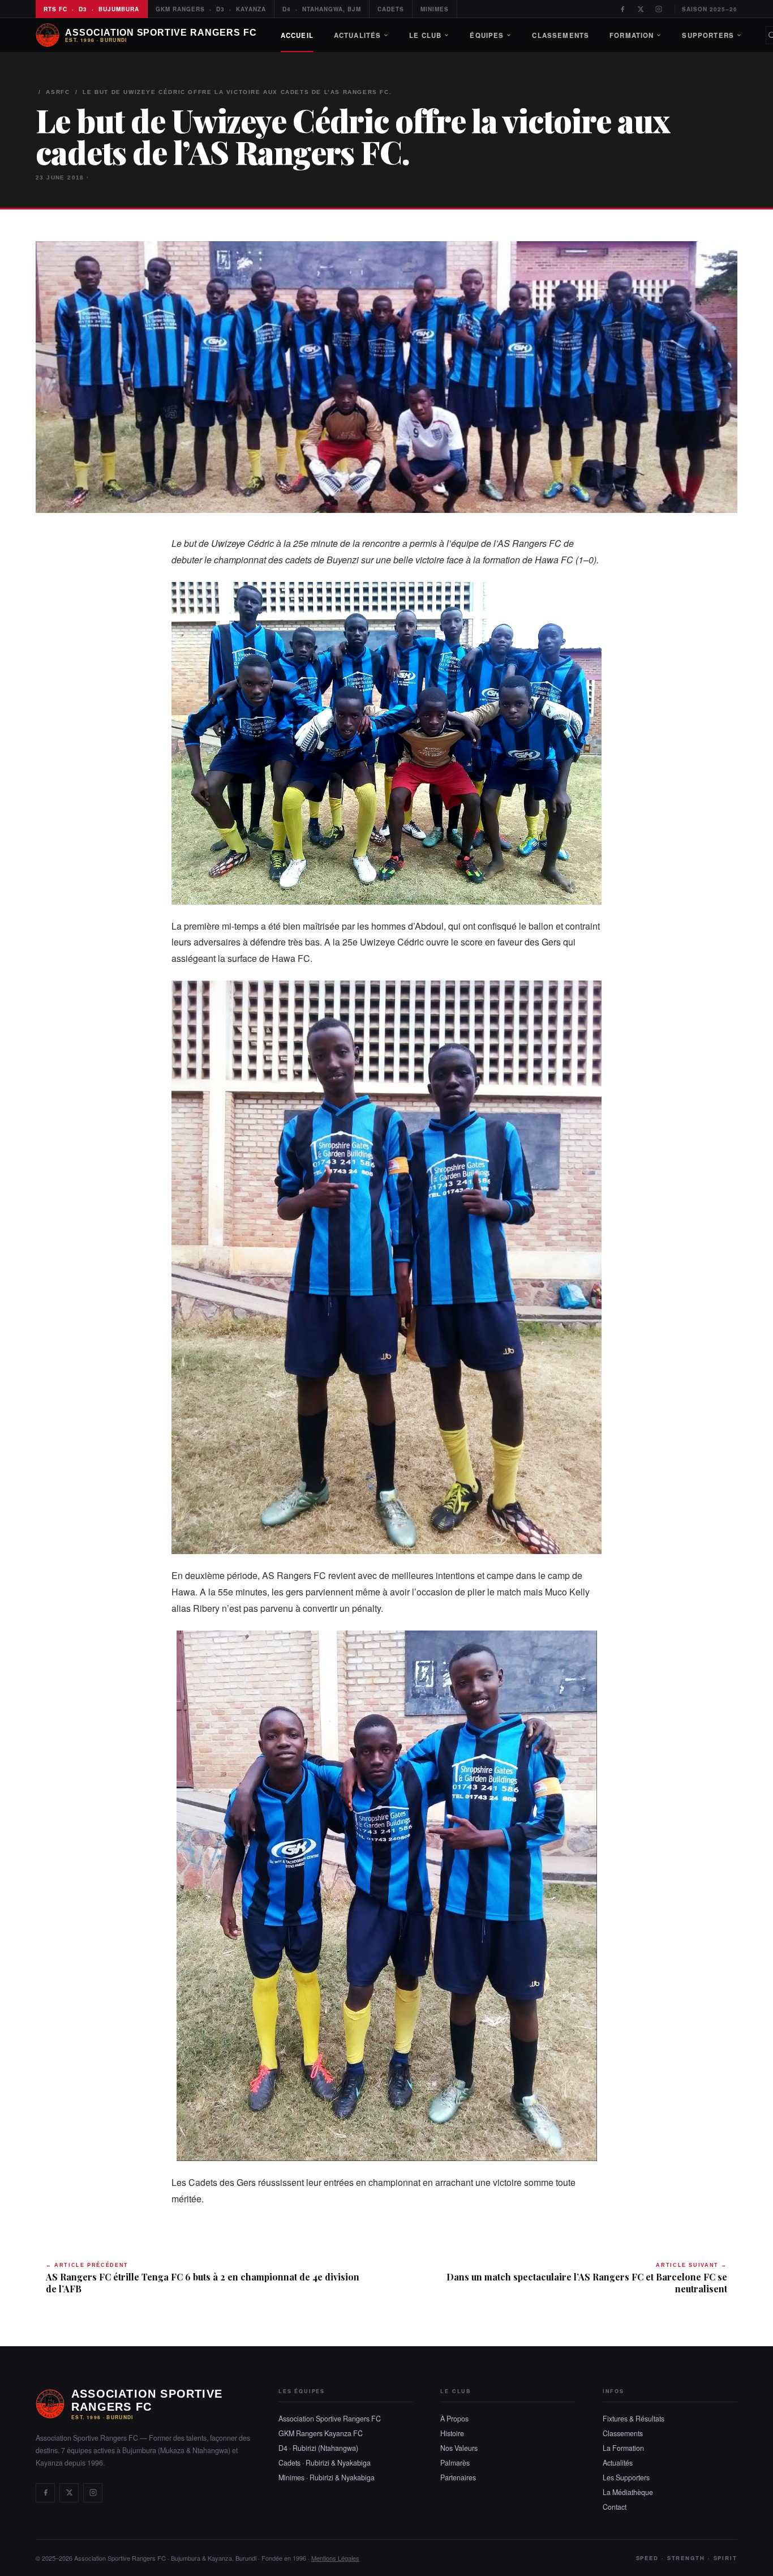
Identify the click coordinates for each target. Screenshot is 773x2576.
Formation (632, 35)
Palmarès (455, 2463)
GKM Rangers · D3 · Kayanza (211, 9)
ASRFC (58, 92)
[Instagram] (659, 9)
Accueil (297, 35)
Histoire (452, 2433)
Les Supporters (626, 2477)
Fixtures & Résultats (634, 2419)
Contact (615, 2507)
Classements (561, 35)
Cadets (391, 9)
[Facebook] (622, 9)
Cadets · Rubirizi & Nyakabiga (325, 2463)
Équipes (487, 35)
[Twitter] (641, 9)
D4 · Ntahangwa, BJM (322, 9)
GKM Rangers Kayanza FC (321, 2433)
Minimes (435, 9)
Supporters (708, 35)
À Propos (454, 2419)
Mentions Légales (335, 2558)
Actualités (358, 35)
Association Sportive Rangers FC (330, 2419)
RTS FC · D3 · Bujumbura (91, 9)
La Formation (623, 2448)
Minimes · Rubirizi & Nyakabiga (327, 2477)
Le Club (425, 35)
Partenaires (458, 2477)
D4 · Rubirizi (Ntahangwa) (318, 2448)
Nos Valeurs (459, 2448)
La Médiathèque (628, 2492)
